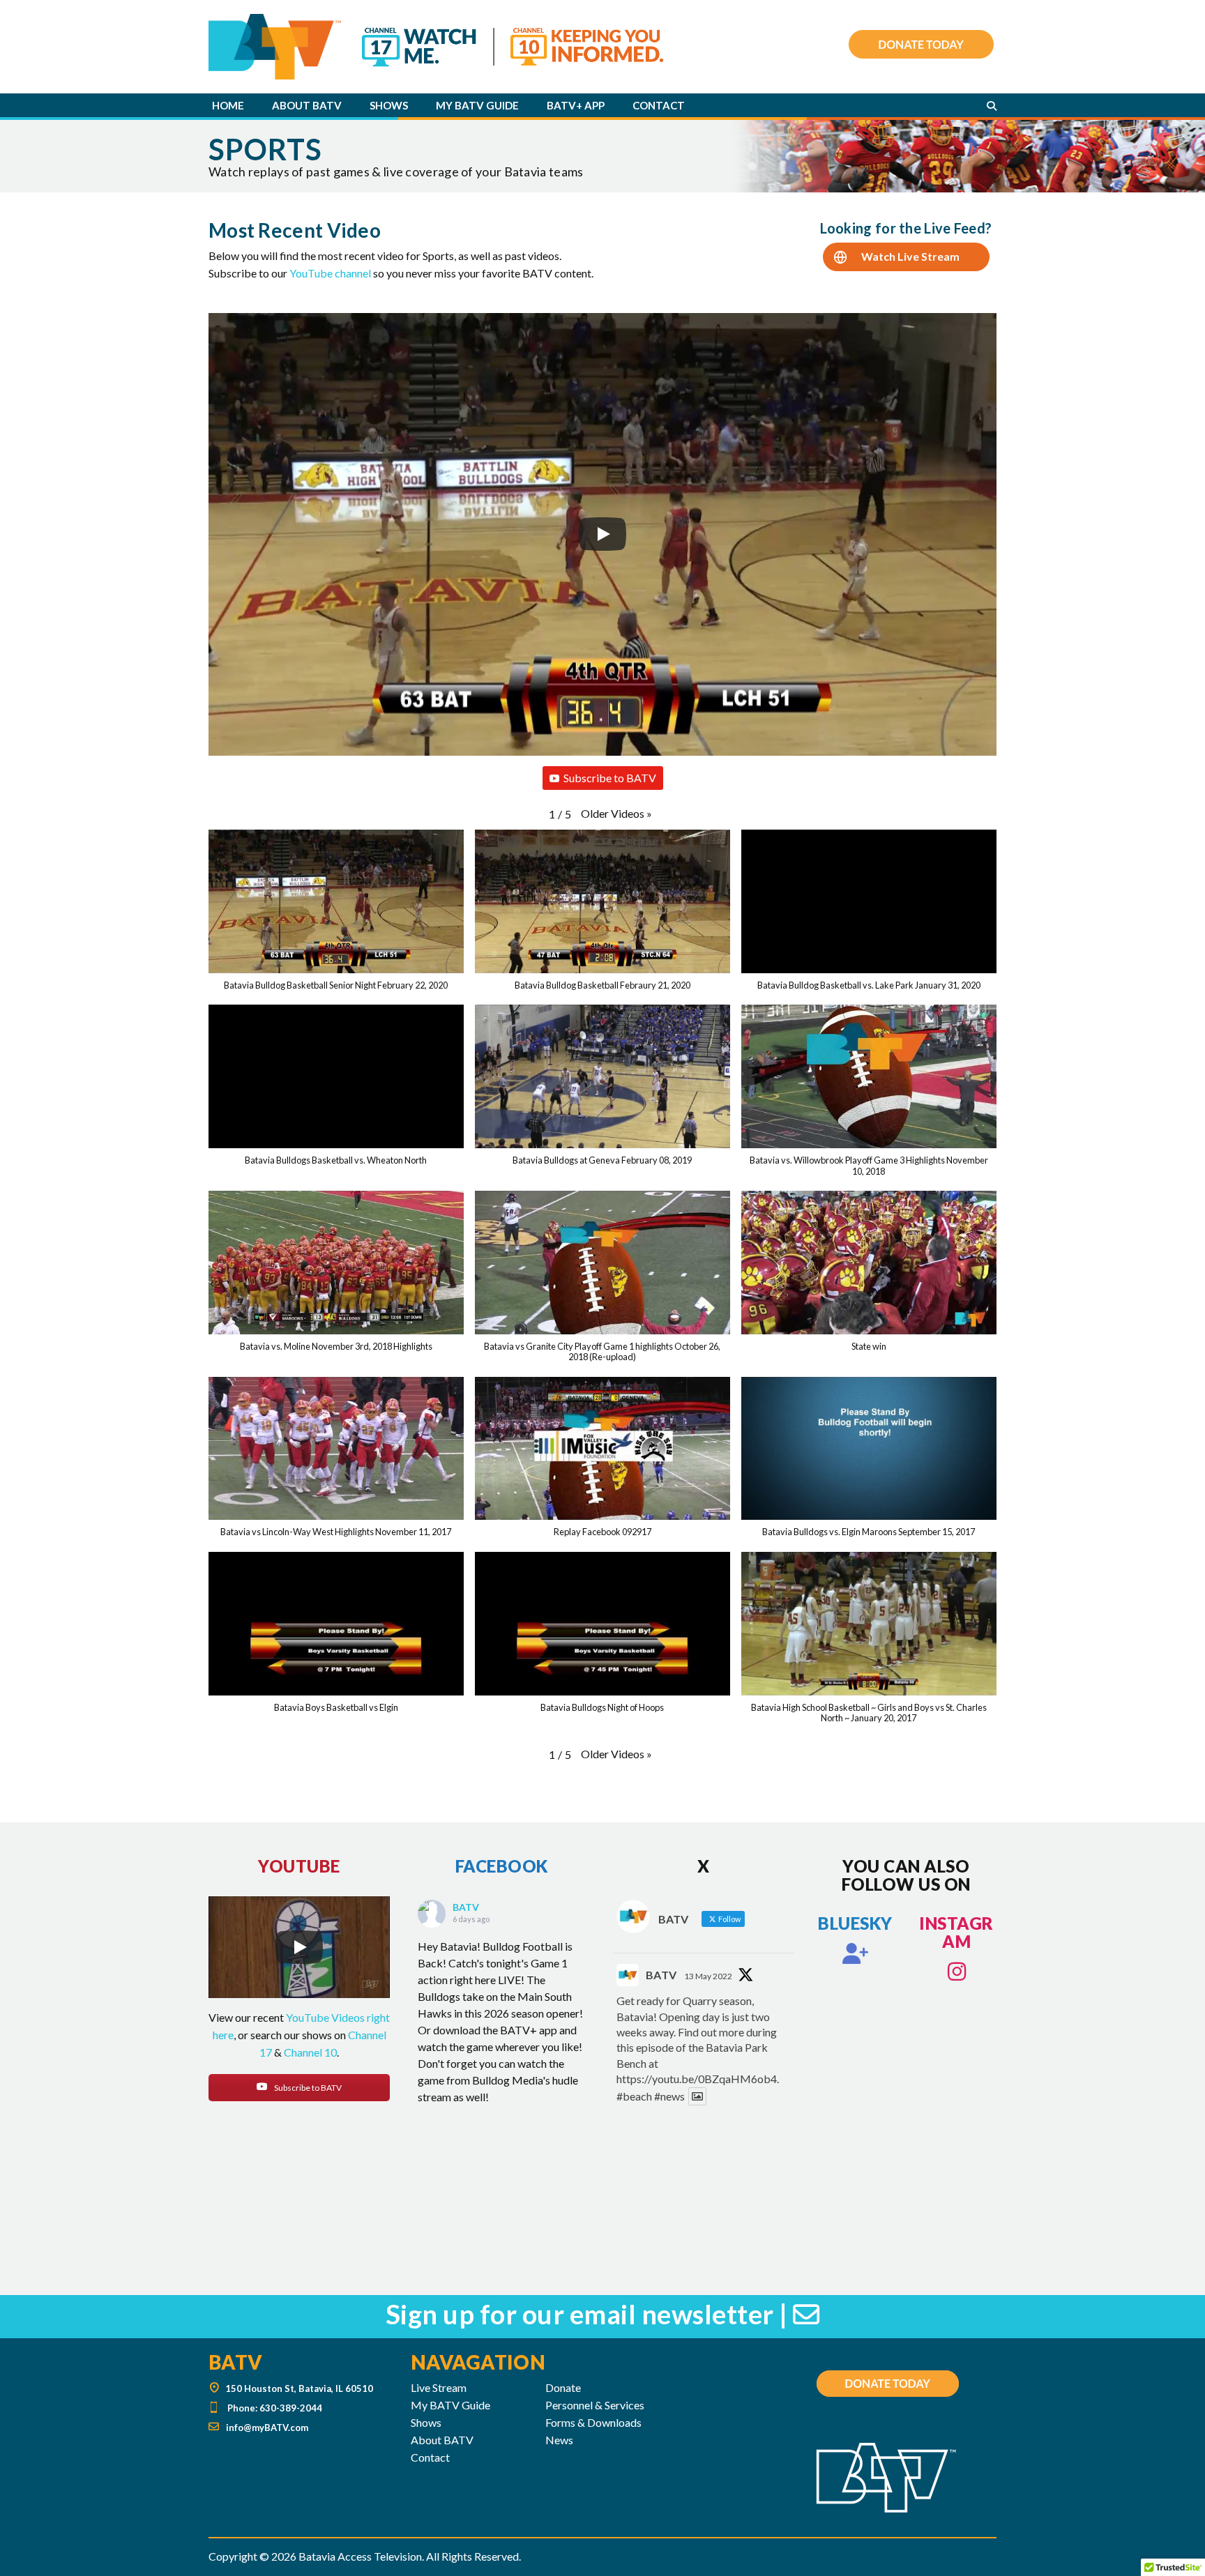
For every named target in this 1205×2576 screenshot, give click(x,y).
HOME (228, 105)
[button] (616, 814)
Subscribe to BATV (610, 778)
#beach (634, 2096)
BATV (466, 1907)
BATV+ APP (576, 105)
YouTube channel (330, 273)
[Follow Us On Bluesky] (856, 1953)
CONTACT (659, 105)
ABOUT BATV (307, 105)
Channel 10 (310, 2052)
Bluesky (855, 1923)
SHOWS (389, 105)
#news (669, 2096)
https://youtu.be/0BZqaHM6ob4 (697, 2079)
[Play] (602, 534)
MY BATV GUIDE (477, 105)
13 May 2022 (708, 1976)
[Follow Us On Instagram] (957, 1972)
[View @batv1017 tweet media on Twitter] (697, 2096)
